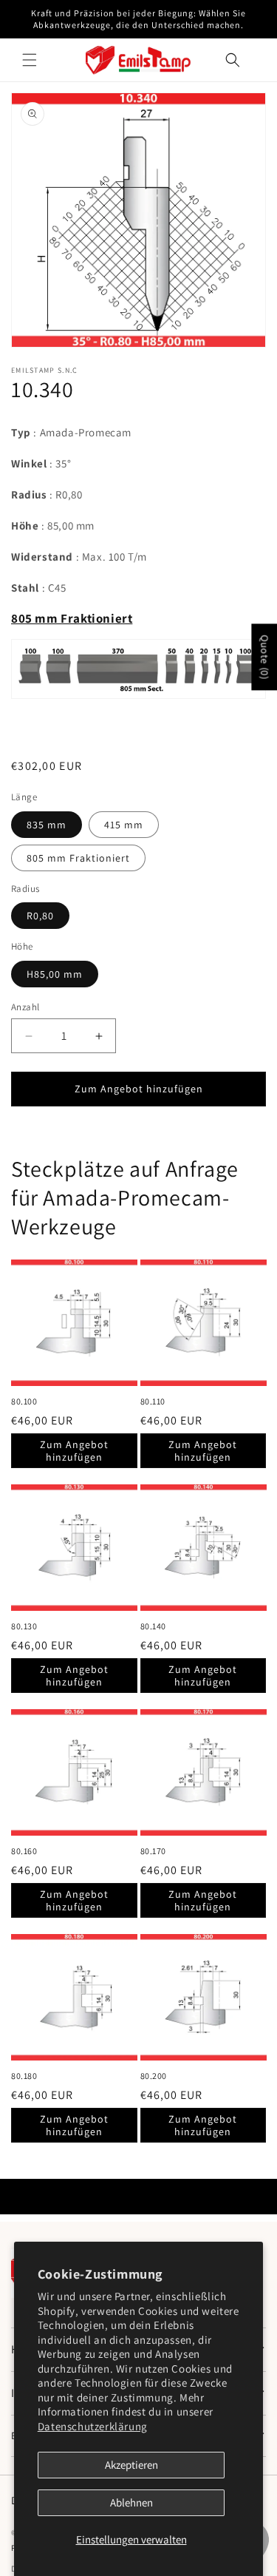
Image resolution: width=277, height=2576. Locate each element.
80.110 (153, 1401)
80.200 (154, 2076)
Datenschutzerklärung (93, 2426)
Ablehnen (131, 2502)
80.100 (24, 1401)
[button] (30, 60)
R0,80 (40, 916)
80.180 (24, 2076)
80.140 (154, 1626)
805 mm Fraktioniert (78, 858)
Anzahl (25, 1007)
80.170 (154, 1851)
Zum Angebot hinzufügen (74, 1451)
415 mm (124, 825)
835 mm (47, 825)
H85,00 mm (55, 974)
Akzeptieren (131, 2465)
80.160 (24, 1851)
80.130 (24, 1626)
